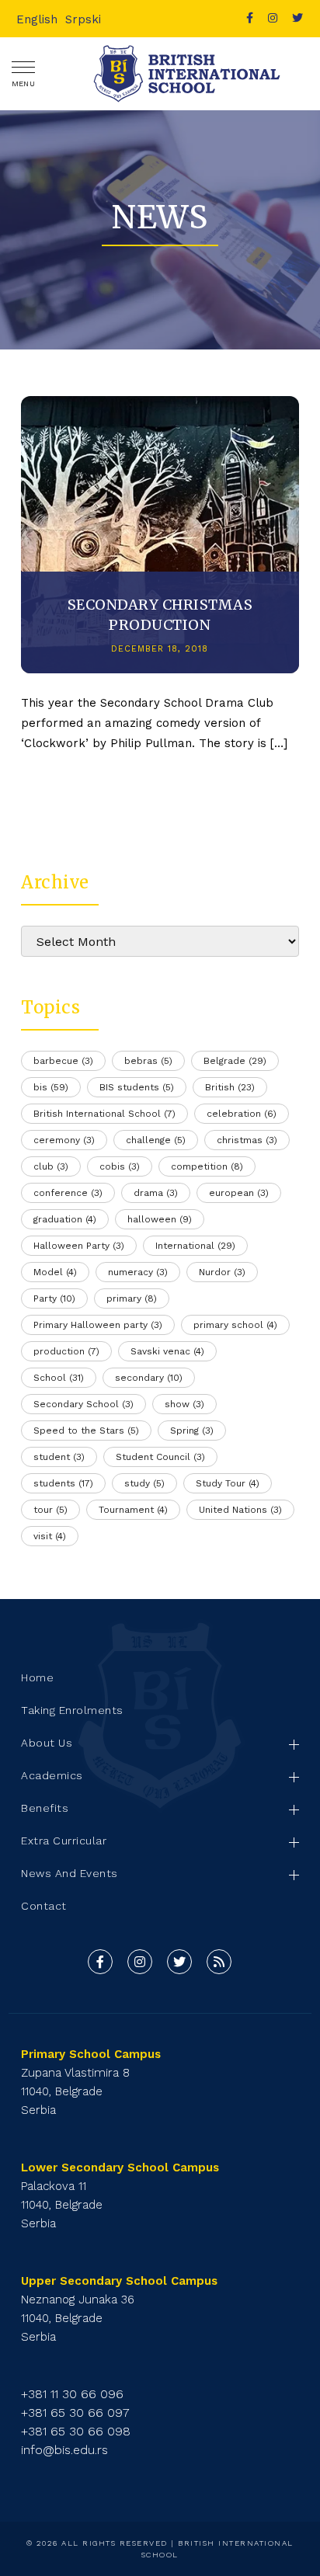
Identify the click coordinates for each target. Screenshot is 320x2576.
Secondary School (83, 1404)
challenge (156, 1140)
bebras (148, 1061)
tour (50, 1510)
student (59, 1457)
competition (207, 1166)
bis (51, 1087)
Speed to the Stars (86, 1431)
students (63, 1483)
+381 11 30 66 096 (72, 2394)
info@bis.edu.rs (64, 2450)
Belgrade (235, 1061)
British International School (104, 1114)
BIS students (137, 1087)
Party (54, 1298)
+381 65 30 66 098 (76, 2431)
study (144, 1483)
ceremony (64, 1140)
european (239, 1193)
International (195, 1246)
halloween (160, 1219)
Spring (192, 1431)
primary (132, 1298)
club (51, 1166)
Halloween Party (79, 1246)
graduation (65, 1219)
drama (156, 1193)
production (66, 1351)
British (230, 1087)
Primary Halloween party (98, 1325)
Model (55, 1272)
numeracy (138, 1272)
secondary (149, 1378)
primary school (235, 1325)
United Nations (240, 1510)
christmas (247, 1140)
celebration (242, 1114)
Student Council (160, 1457)
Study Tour (228, 1483)
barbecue (63, 1061)
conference (68, 1193)
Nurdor (222, 1272)
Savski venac (167, 1351)
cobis (120, 1166)
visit (50, 1536)
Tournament (133, 1510)
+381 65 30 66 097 (75, 2413)
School (59, 1378)
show (184, 1404)
